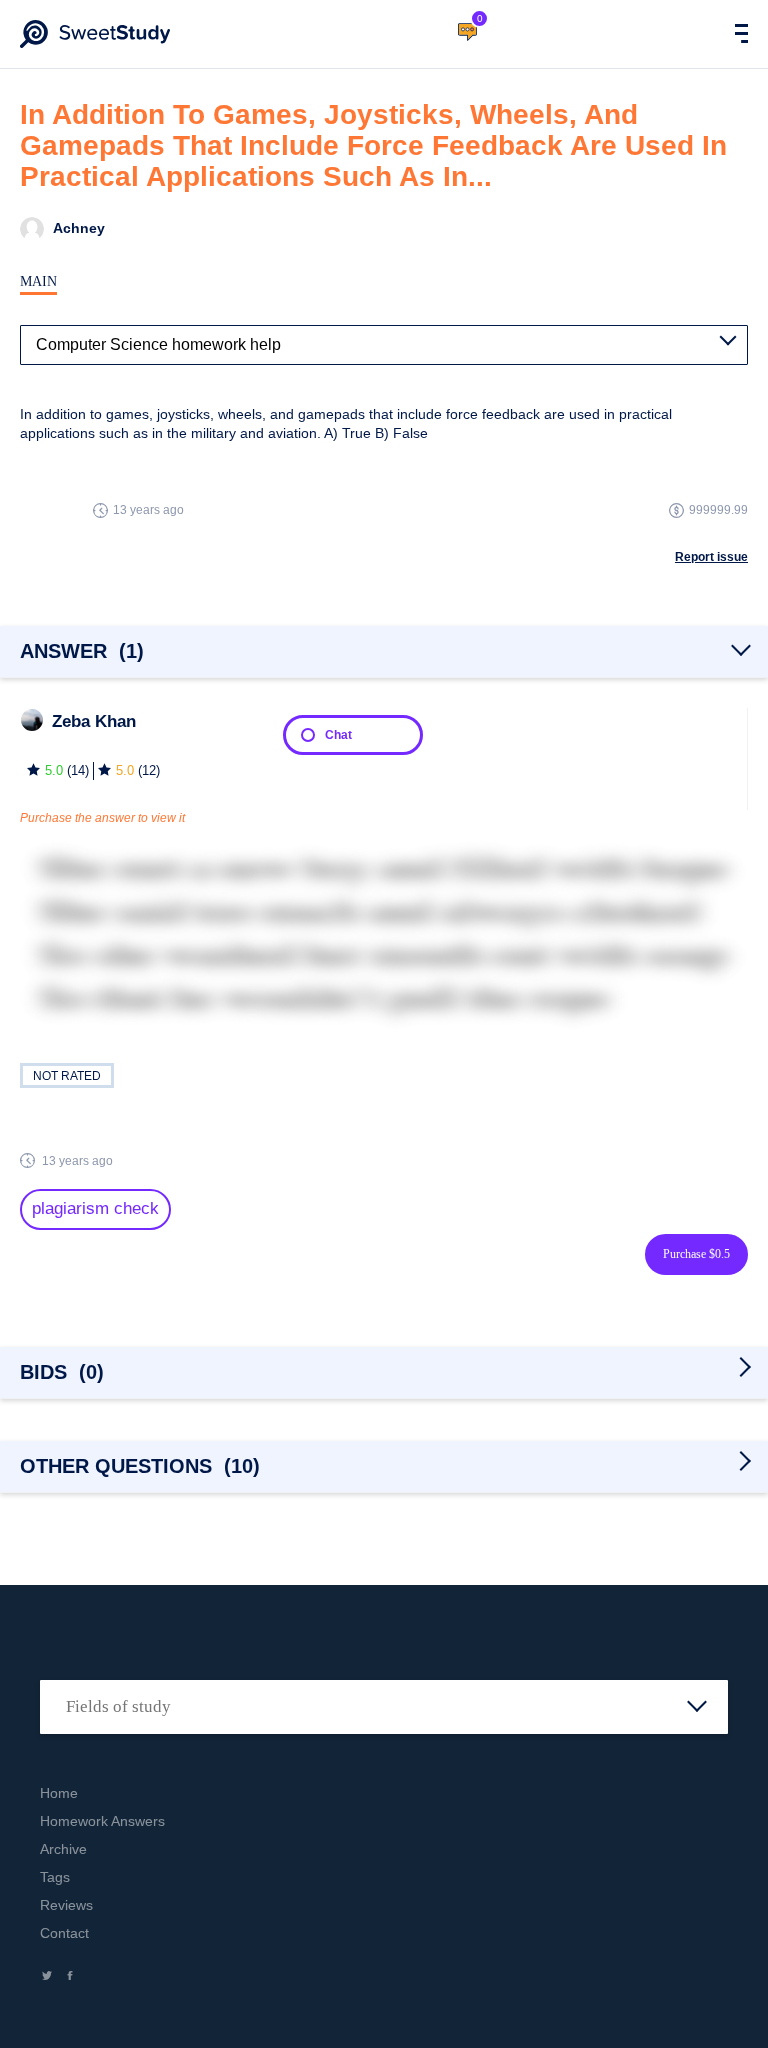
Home (59, 1793)
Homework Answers (102, 1821)
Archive (63, 1849)
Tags (55, 1877)
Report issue (711, 557)
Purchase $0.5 (696, 1254)
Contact (64, 1933)
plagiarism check (95, 1208)
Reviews (66, 1905)
